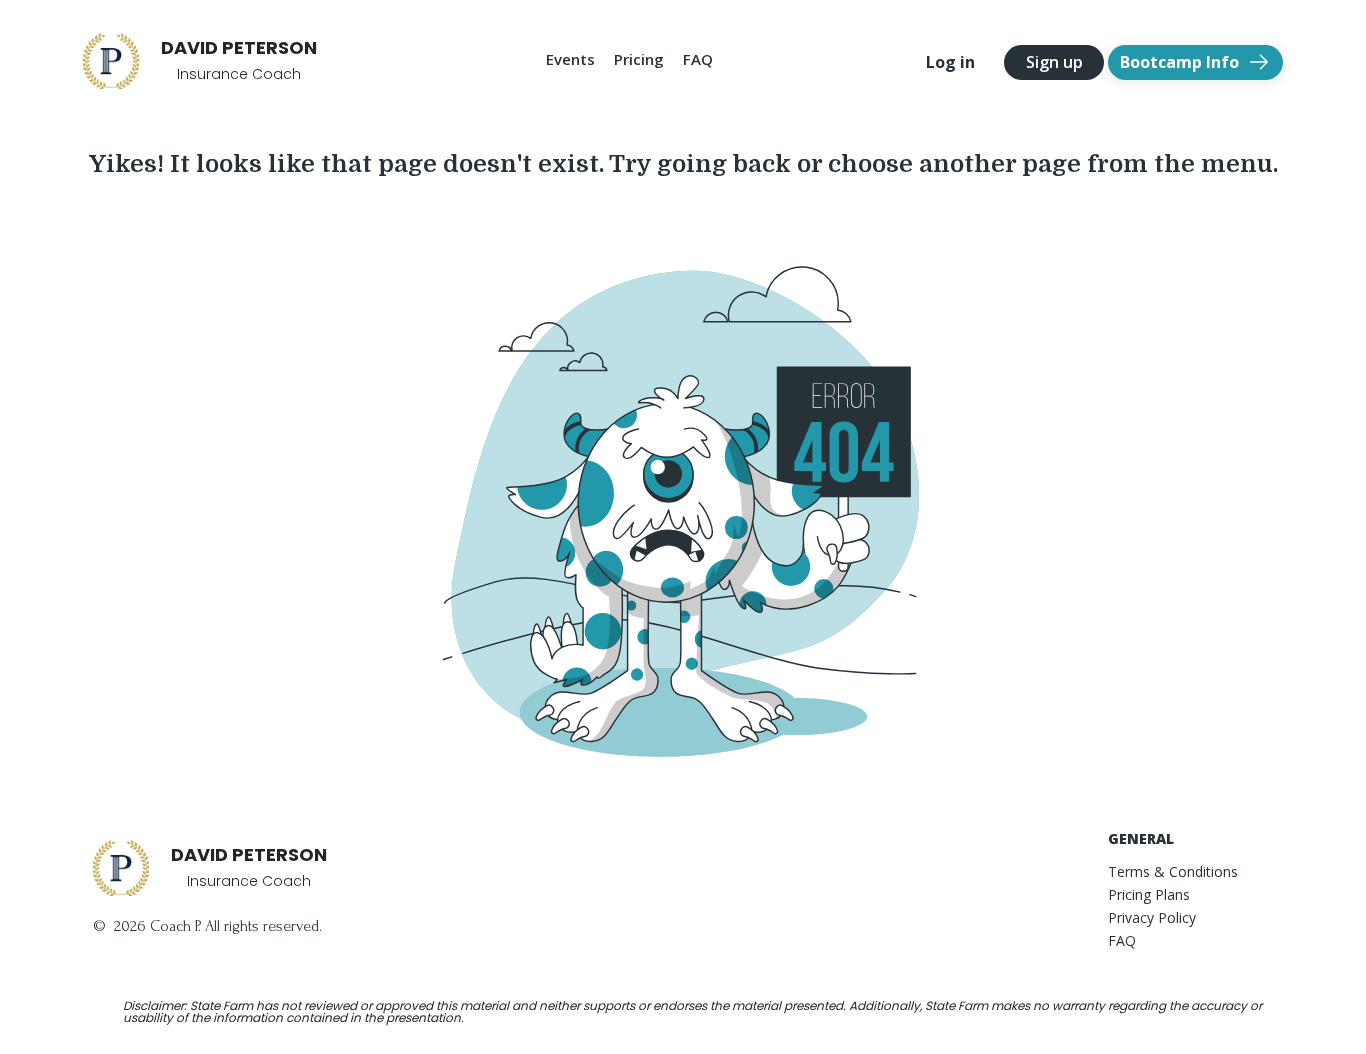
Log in (950, 62)
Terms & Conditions (1173, 872)
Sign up (1054, 62)
